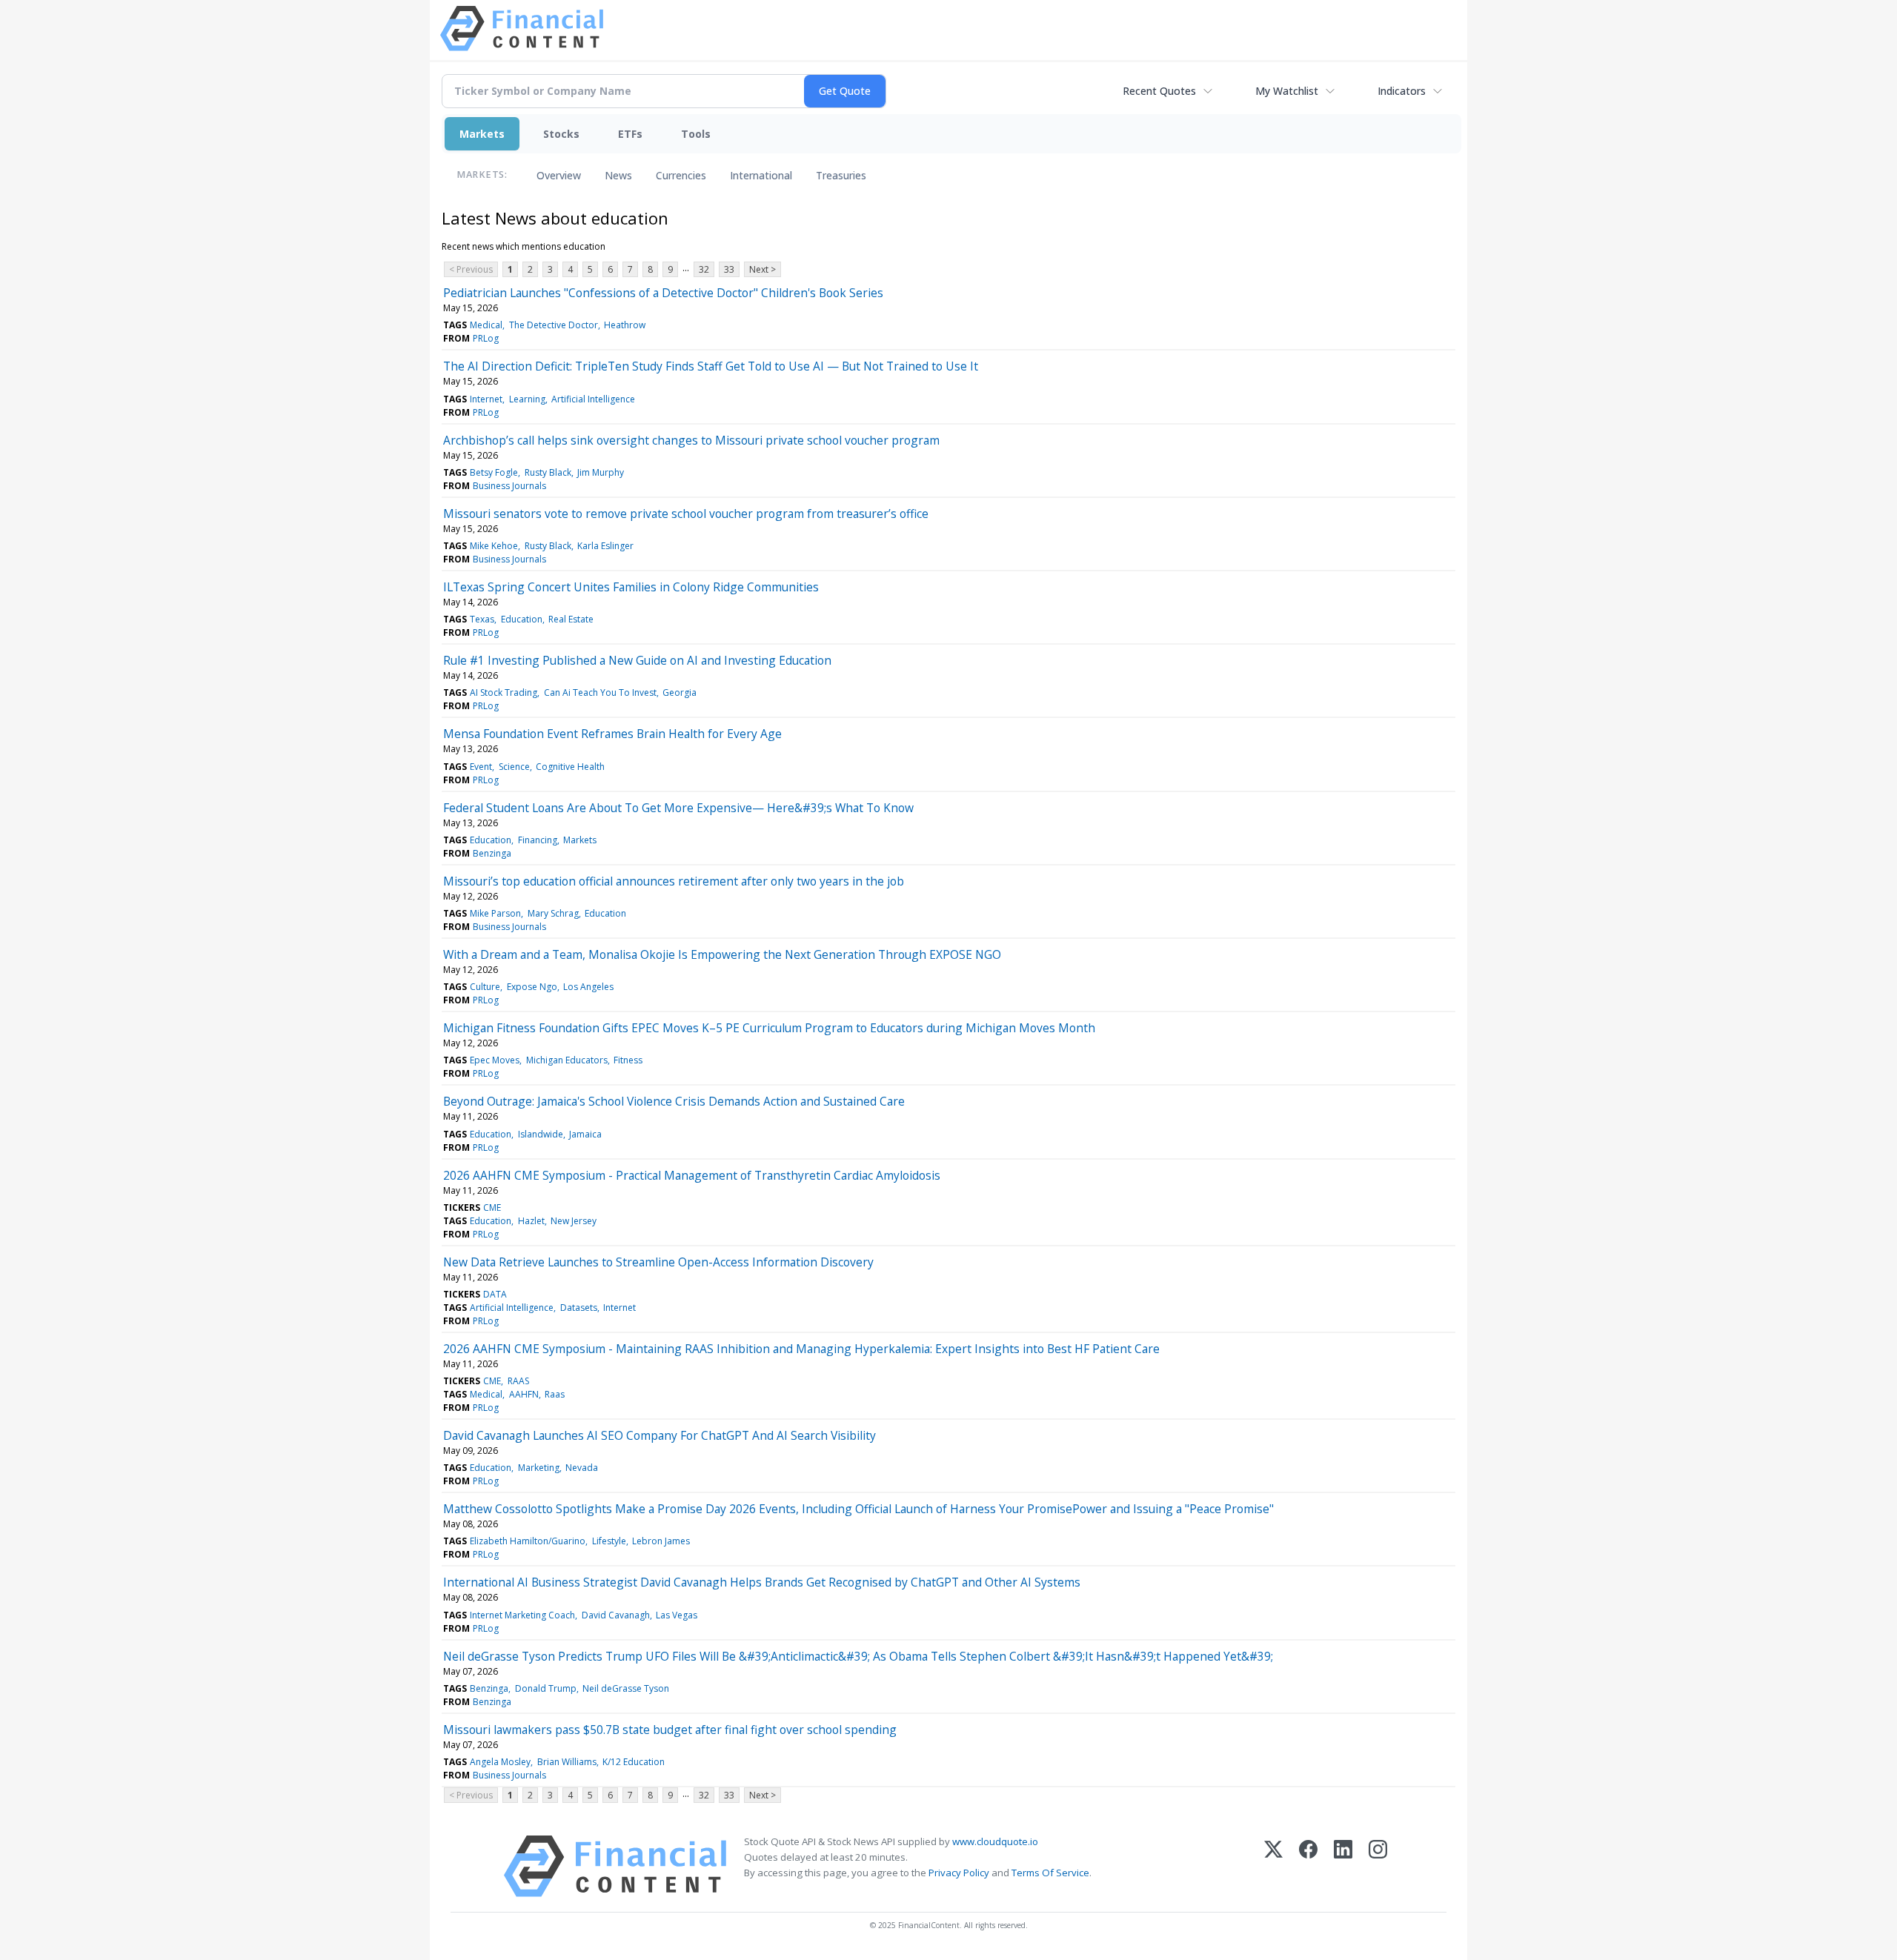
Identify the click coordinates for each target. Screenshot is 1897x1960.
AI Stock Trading (504, 692)
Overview (559, 175)
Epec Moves (495, 1060)
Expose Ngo (532, 987)
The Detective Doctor (554, 325)
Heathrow (625, 325)
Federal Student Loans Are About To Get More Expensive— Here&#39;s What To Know (678, 808)
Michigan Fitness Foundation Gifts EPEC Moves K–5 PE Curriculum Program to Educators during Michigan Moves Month (769, 1028)
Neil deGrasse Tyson (626, 1688)
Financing (538, 840)
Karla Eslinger (605, 546)
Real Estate (571, 619)
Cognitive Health (570, 767)
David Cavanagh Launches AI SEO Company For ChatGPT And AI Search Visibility (660, 1435)
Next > (763, 269)
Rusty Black (548, 472)
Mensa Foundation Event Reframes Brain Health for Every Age (612, 734)
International (761, 175)
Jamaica (585, 1134)
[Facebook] (1308, 1866)
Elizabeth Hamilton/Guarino (528, 1541)
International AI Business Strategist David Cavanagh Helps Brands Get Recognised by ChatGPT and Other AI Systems (762, 1582)
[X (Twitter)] (1273, 1866)
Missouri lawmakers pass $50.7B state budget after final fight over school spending (670, 1730)
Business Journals (509, 486)
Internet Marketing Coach (522, 1615)
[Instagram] (1378, 1866)
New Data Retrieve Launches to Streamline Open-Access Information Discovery (658, 1262)
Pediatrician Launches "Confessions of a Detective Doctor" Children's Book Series (663, 293)
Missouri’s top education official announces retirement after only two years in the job (674, 881)
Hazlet (531, 1221)
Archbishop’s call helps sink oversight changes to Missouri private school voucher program (691, 440)
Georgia (680, 692)
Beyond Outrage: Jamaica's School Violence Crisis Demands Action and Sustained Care (674, 1101)
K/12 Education (634, 1762)
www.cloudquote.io (995, 1841)
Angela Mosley (500, 1762)
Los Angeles (588, 987)
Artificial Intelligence (593, 399)
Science (514, 767)
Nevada (582, 1468)
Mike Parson (495, 913)
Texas (482, 619)
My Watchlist (1287, 91)
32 (704, 269)
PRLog (486, 338)
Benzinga (492, 853)
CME (492, 1207)
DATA (495, 1294)
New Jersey (574, 1221)
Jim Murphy (601, 472)
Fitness (628, 1060)
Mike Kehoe (494, 546)
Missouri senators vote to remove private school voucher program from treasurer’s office (686, 514)
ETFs (630, 134)
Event (481, 767)
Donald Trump (546, 1688)
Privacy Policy (959, 1873)
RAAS (518, 1381)
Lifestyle (609, 1541)
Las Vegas (677, 1615)
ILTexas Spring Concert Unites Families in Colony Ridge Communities (631, 587)
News (618, 175)
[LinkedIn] (1343, 1866)
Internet (486, 399)
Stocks (561, 134)
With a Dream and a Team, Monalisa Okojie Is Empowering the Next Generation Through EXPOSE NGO (722, 954)
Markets (482, 134)
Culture (485, 987)
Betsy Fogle (494, 472)
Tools (696, 134)
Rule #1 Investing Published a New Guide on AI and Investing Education (637, 660)
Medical (486, 325)
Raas (555, 1394)
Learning (527, 399)
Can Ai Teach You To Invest (600, 692)
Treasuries (841, 175)
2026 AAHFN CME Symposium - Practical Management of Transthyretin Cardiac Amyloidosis (692, 1175)
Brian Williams (567, 1762)
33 (729, 269)
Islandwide (541, 1134)
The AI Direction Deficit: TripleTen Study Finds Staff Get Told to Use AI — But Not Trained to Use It (711, 366)
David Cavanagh (616, 1615)
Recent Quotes (1159, 91)
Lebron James (661, 1541)
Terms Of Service (1050, 1873)
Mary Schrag (553, 913)
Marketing (539, 1468)
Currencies (681, 175)
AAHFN (524, 1394)
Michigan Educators (567, 1060)
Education (522, 619)
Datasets (579, 1308)
